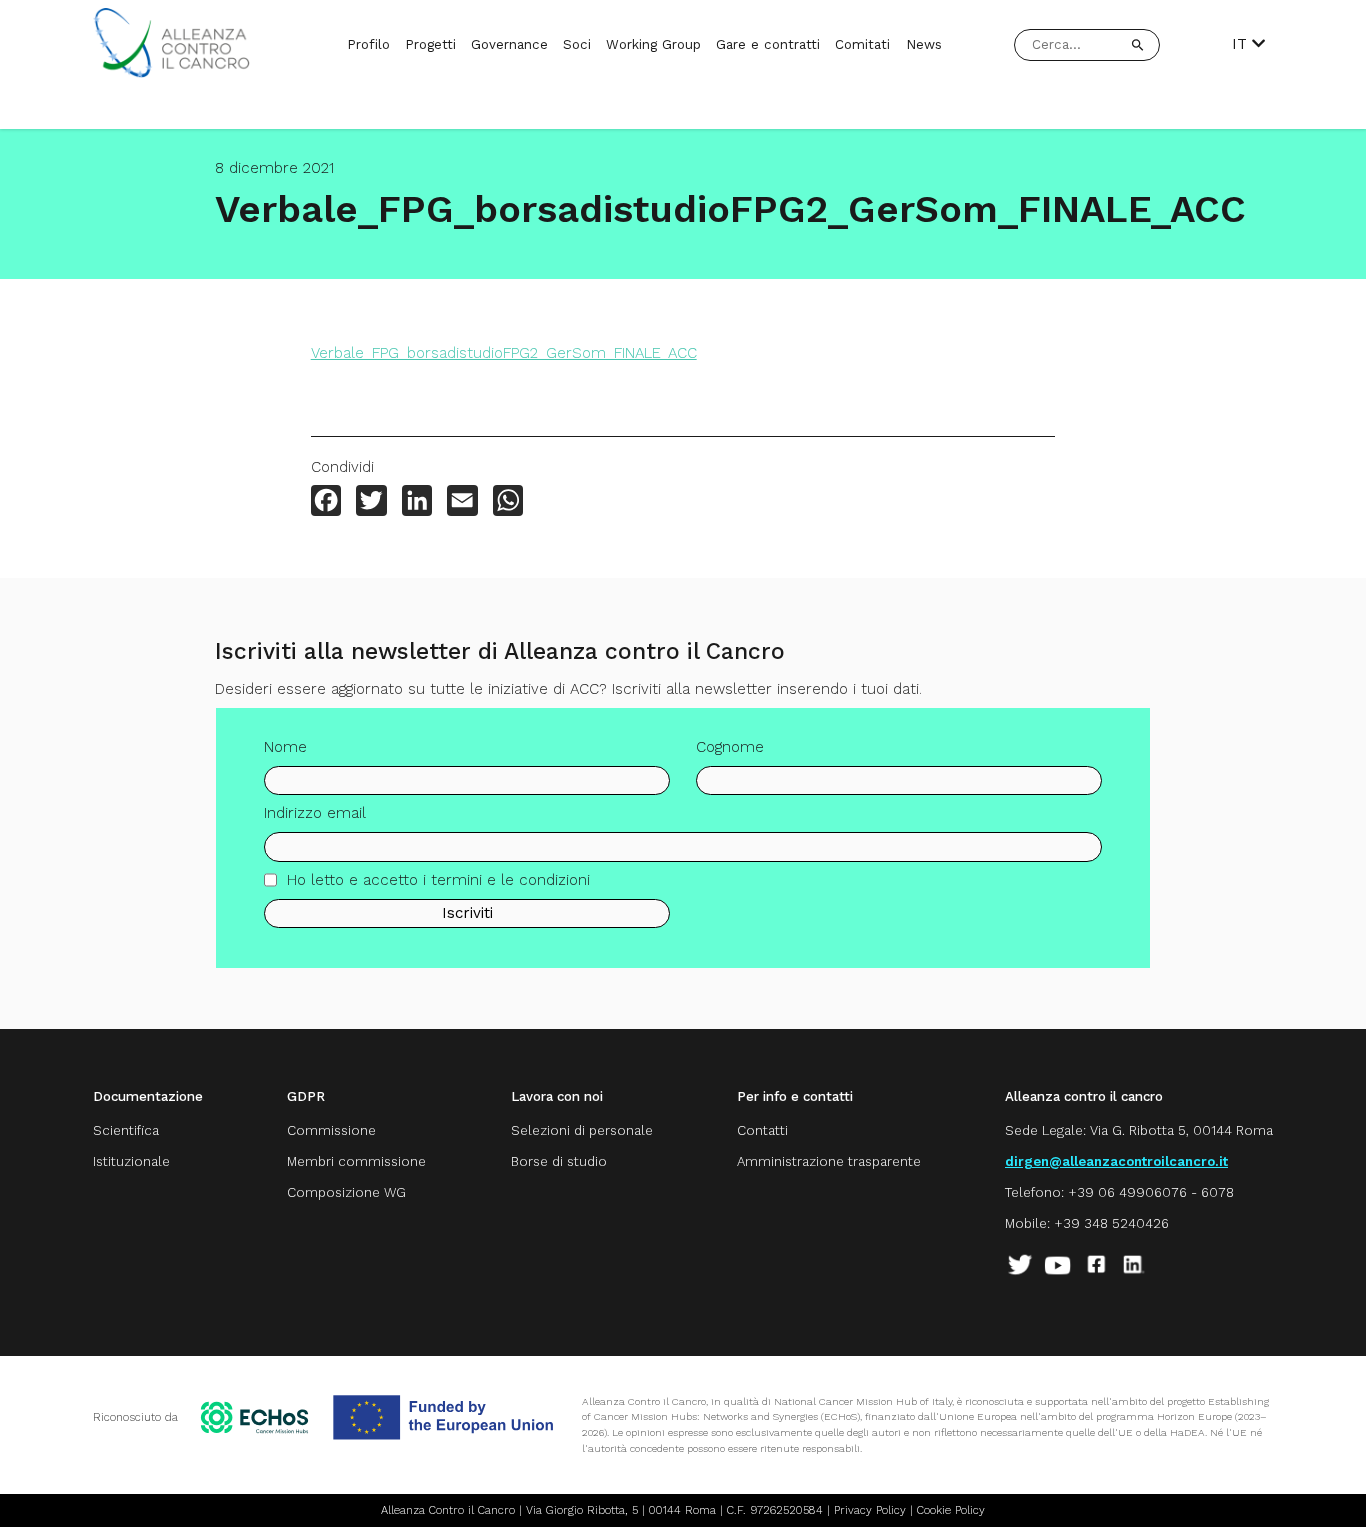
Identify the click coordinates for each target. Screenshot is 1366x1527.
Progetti (430, 44)
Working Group (653, 44)
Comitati (862, 44)
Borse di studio (559, 1161)
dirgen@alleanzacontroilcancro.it (1116, 1161)
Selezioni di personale (582, 1130)
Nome (285, 747)
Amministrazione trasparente (829, 1161)
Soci (577, 44)
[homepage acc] (171, 73)
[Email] (462, 502)
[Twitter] (371, 502)
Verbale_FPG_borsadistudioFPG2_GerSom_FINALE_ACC (504, 353)
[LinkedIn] (417, 502)
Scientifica (126, 1130)
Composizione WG (346, 1192)
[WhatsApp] (508, 502)
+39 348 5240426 (1111, 1223)
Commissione (331, 1130)
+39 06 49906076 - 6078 (1151, 1192)
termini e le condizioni (510, 880)
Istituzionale (131, 1161)
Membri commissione (356, 1161)
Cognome (730, 747)
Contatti (762, 1130)
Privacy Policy (870, 1510)
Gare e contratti (768, 44)
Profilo (368, 44)
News (924, 44)
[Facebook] (326, 502)
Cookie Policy (951, 1510)
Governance (509, 44)
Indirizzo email (315, 813)
